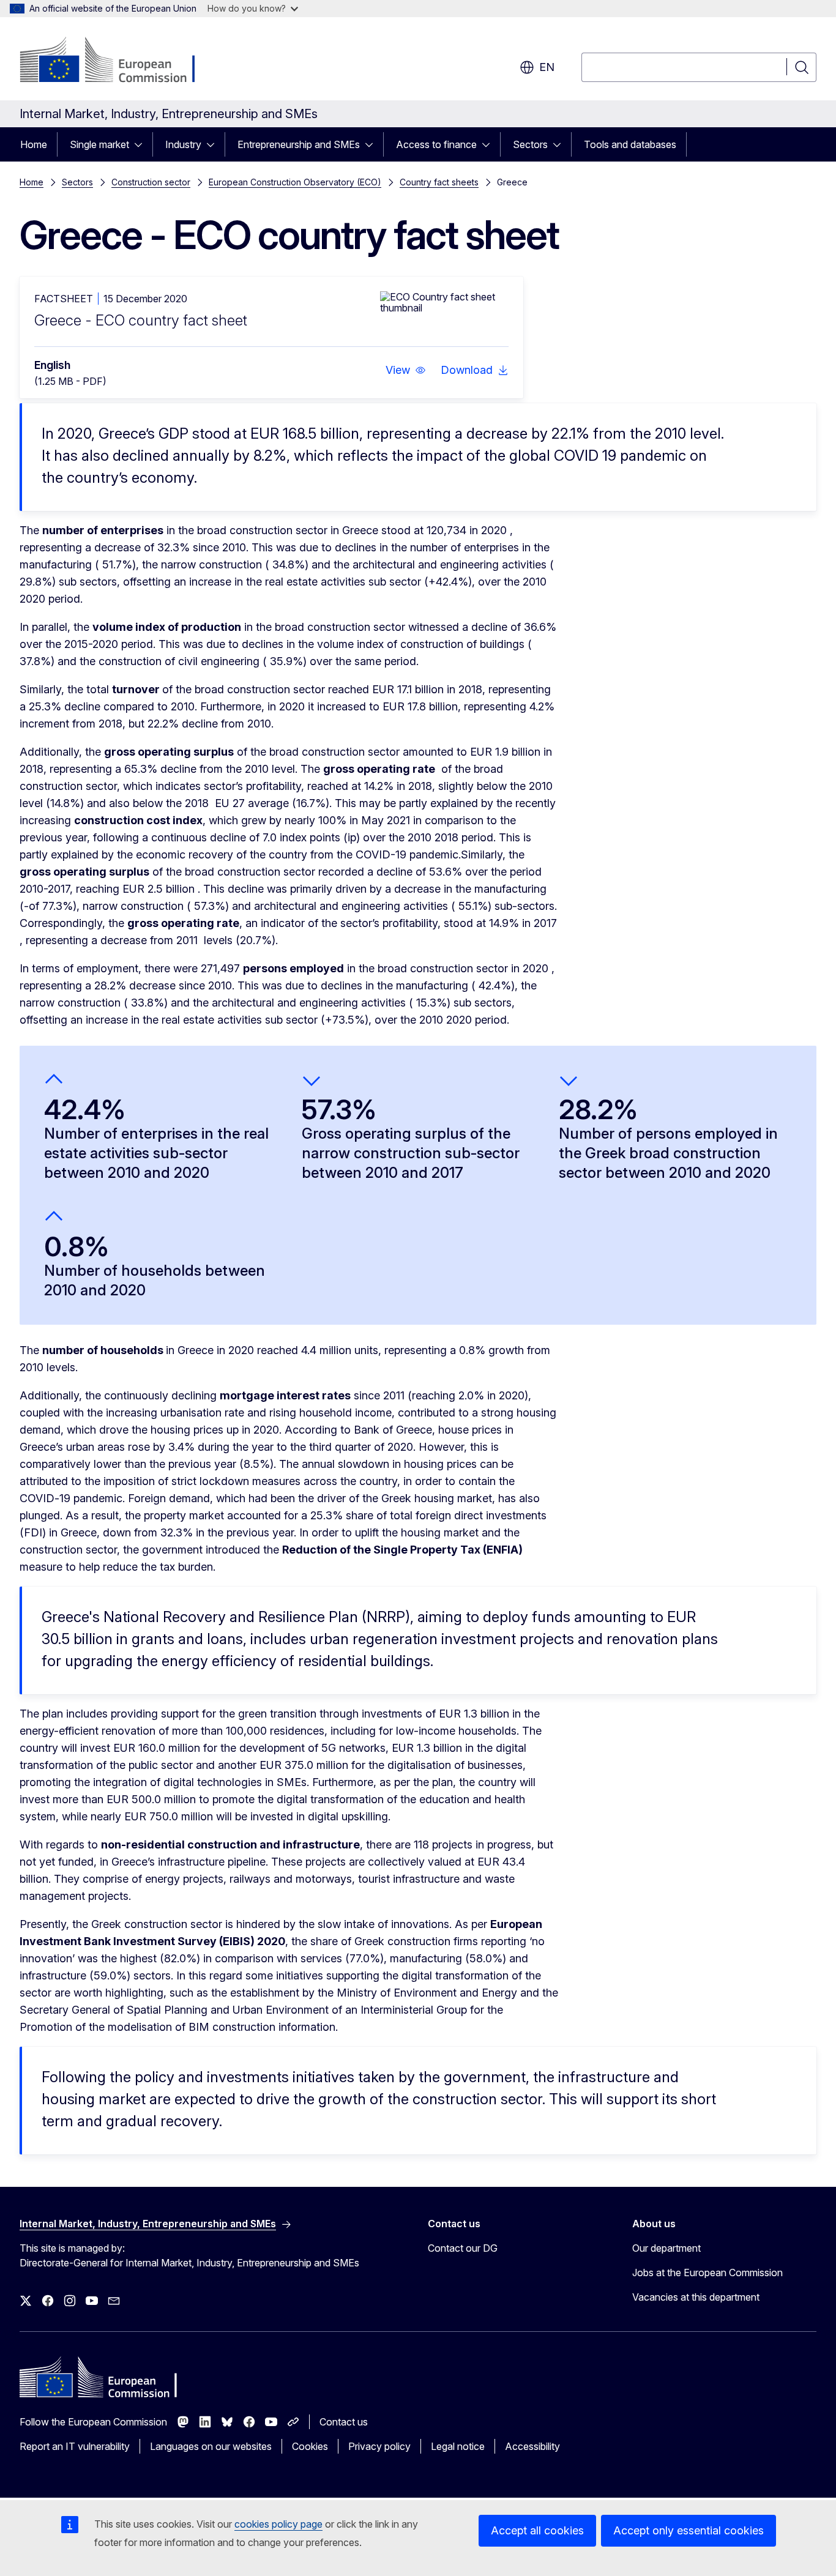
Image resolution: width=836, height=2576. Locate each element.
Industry (183, 144)
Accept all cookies (537, 2530)
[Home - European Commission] (118, 61)
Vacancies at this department (696, 2297)
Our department (666, 2248)
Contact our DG (463, 2248)
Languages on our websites (211, 2446)
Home (34, 144)
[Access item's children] (142, 144)
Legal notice (458, 2446)
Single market (99, 144)
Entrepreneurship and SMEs (299, 144)
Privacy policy (379, 2446)
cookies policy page (278, 2524)
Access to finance (436, 144)
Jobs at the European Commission (707, 2273)
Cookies (310, 2446)
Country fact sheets (439, 182)
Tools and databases (630, 144)
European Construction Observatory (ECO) (295, 182)
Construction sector (151, 182)
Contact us (344, 2422)
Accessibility (532, 2446)
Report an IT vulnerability (75, 2446)
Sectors (530, 144)
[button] (406, 370)
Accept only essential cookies (689, 2530)
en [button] (547, 67)
